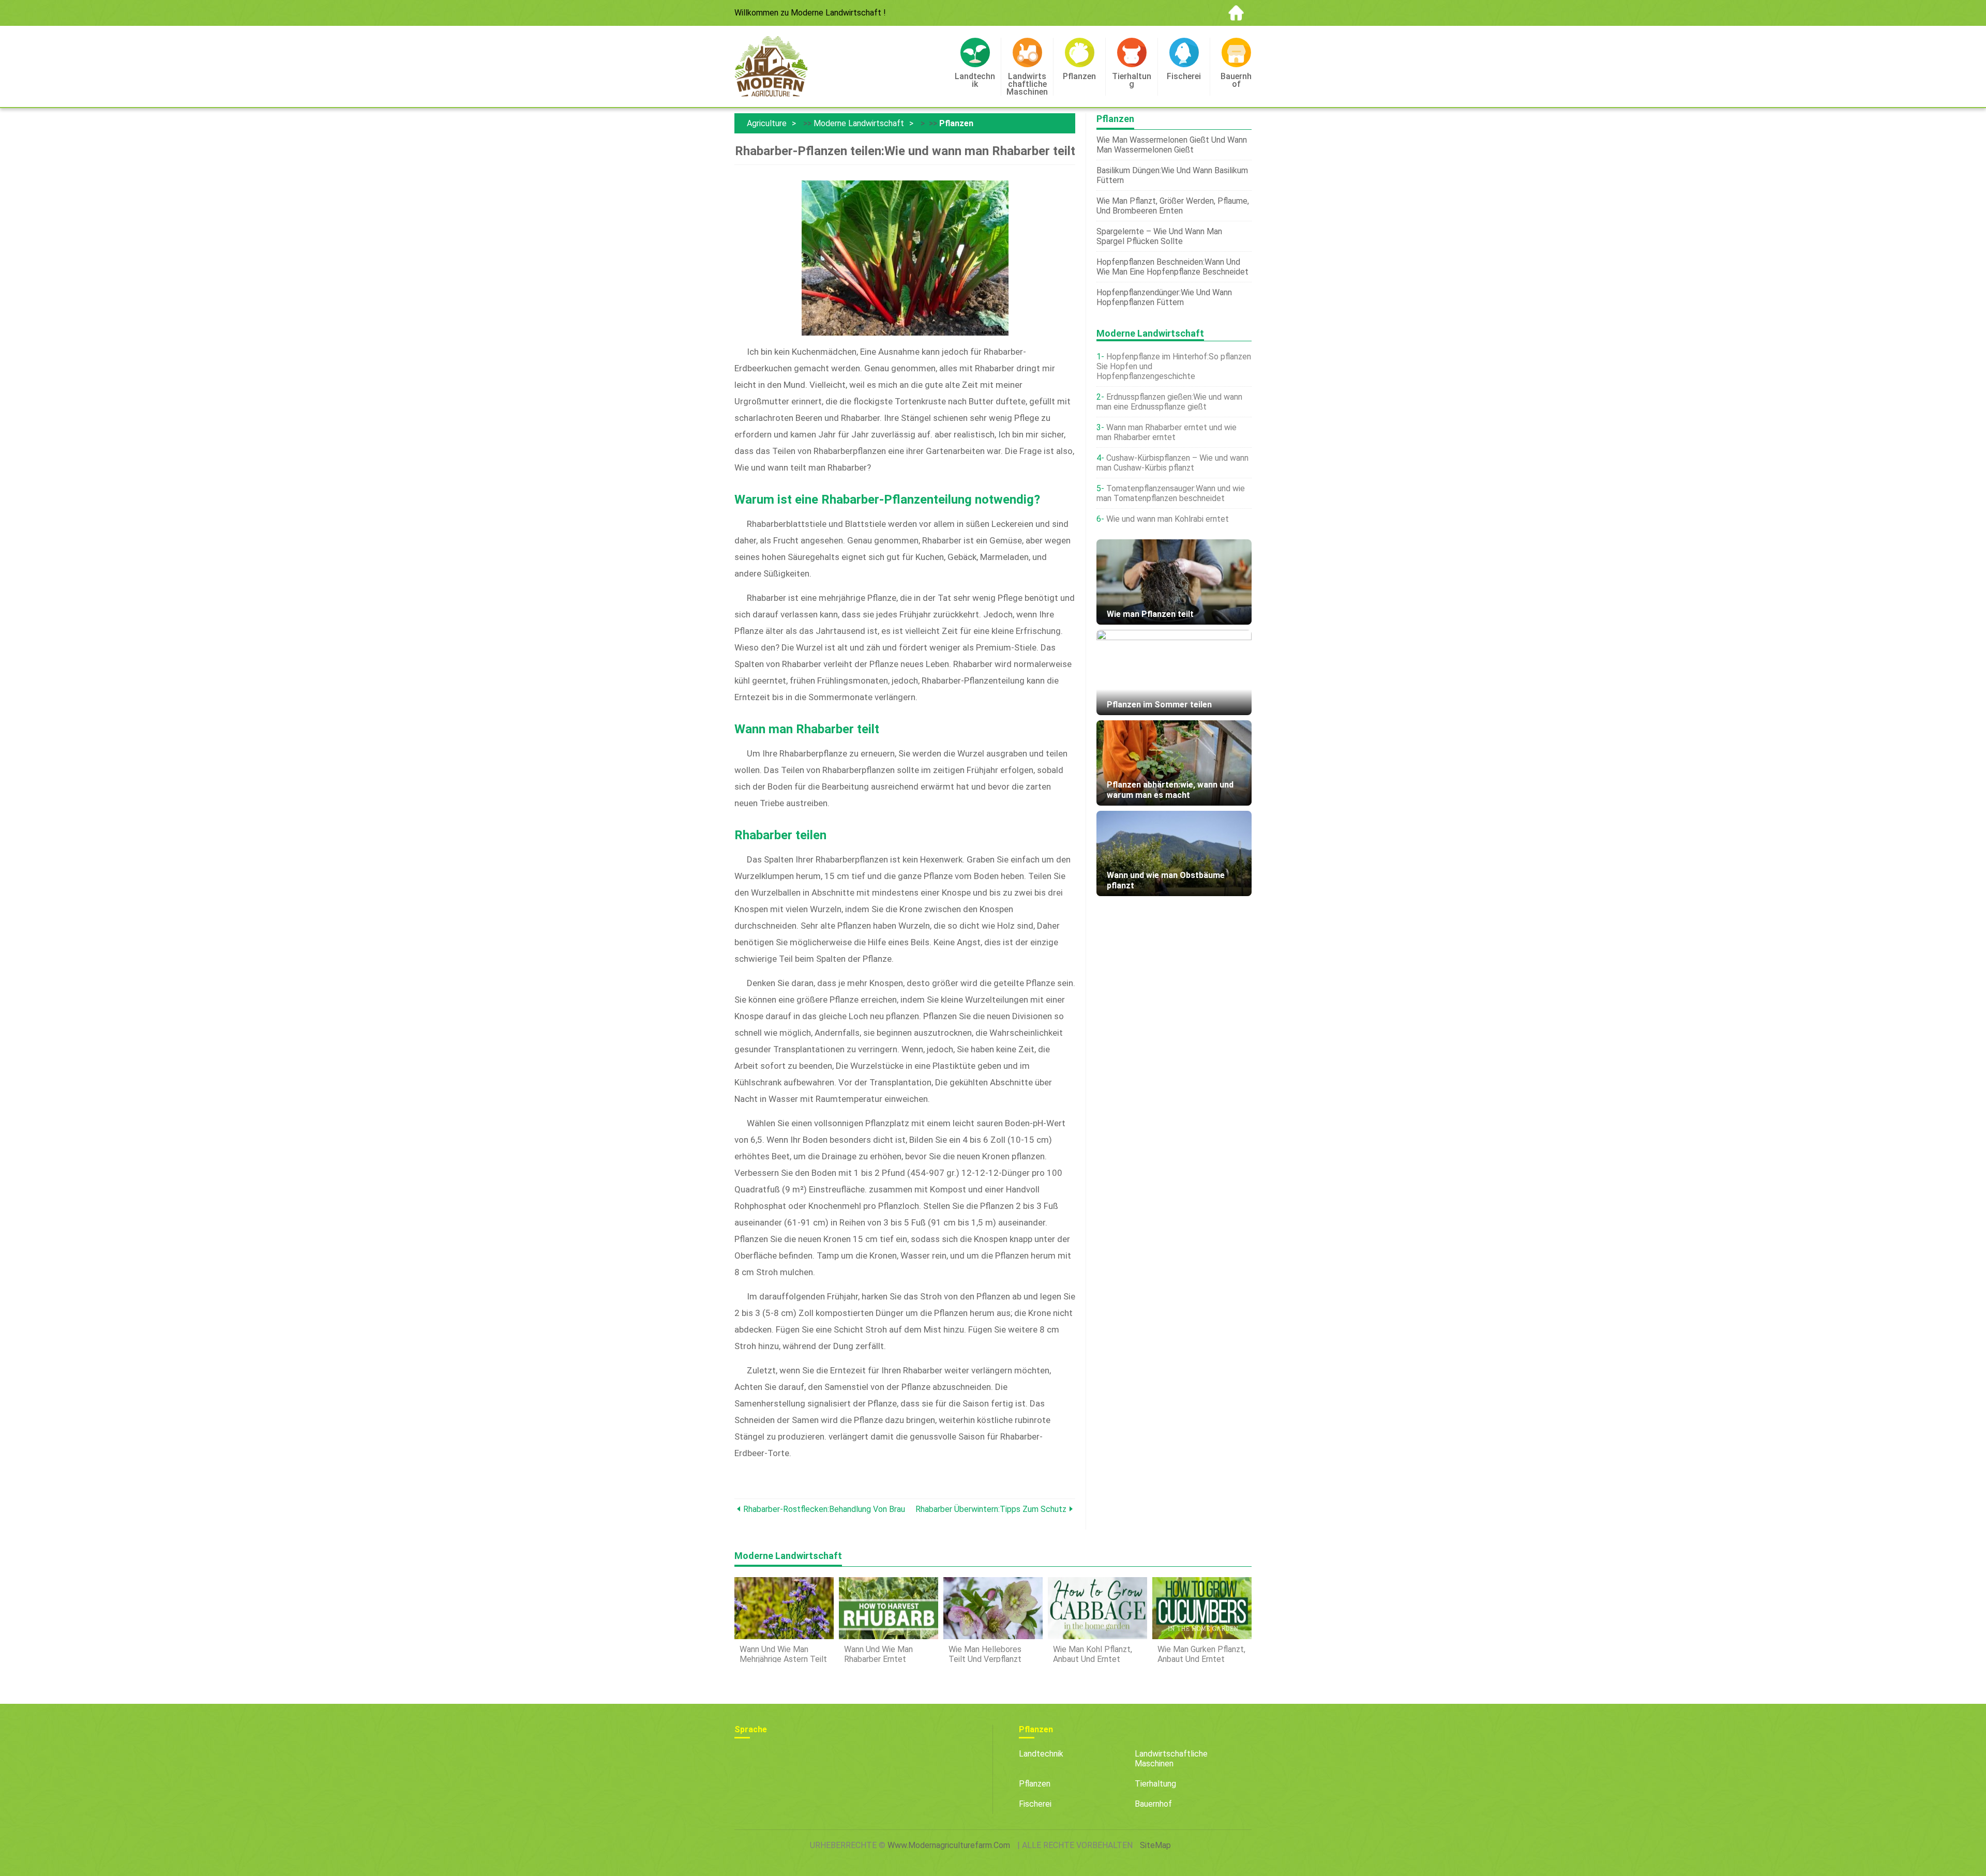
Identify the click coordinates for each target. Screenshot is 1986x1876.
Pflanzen (956, 123)
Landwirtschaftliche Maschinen (1171, 1759)
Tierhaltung (1155, 1784)
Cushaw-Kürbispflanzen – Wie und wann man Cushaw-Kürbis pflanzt (1172, 463)
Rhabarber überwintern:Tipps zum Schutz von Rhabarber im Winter (991, 1509)
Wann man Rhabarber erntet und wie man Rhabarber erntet (1167, 432)
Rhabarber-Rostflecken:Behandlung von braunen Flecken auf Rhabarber (824, 1509)
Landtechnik (1041, 1754)
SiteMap (1155, 1845)
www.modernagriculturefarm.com (949, 1845)
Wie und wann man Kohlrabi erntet (1168, 519)
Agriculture (767, 123)
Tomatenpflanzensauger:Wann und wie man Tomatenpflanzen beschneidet (1171, 493)
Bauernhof (1153, 1804)
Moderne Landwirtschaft (859, 123)
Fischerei (1035, 1804)
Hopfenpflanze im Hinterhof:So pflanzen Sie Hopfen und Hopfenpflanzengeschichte (1174, 366)
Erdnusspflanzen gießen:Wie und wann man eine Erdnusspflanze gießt (1169, 402)
